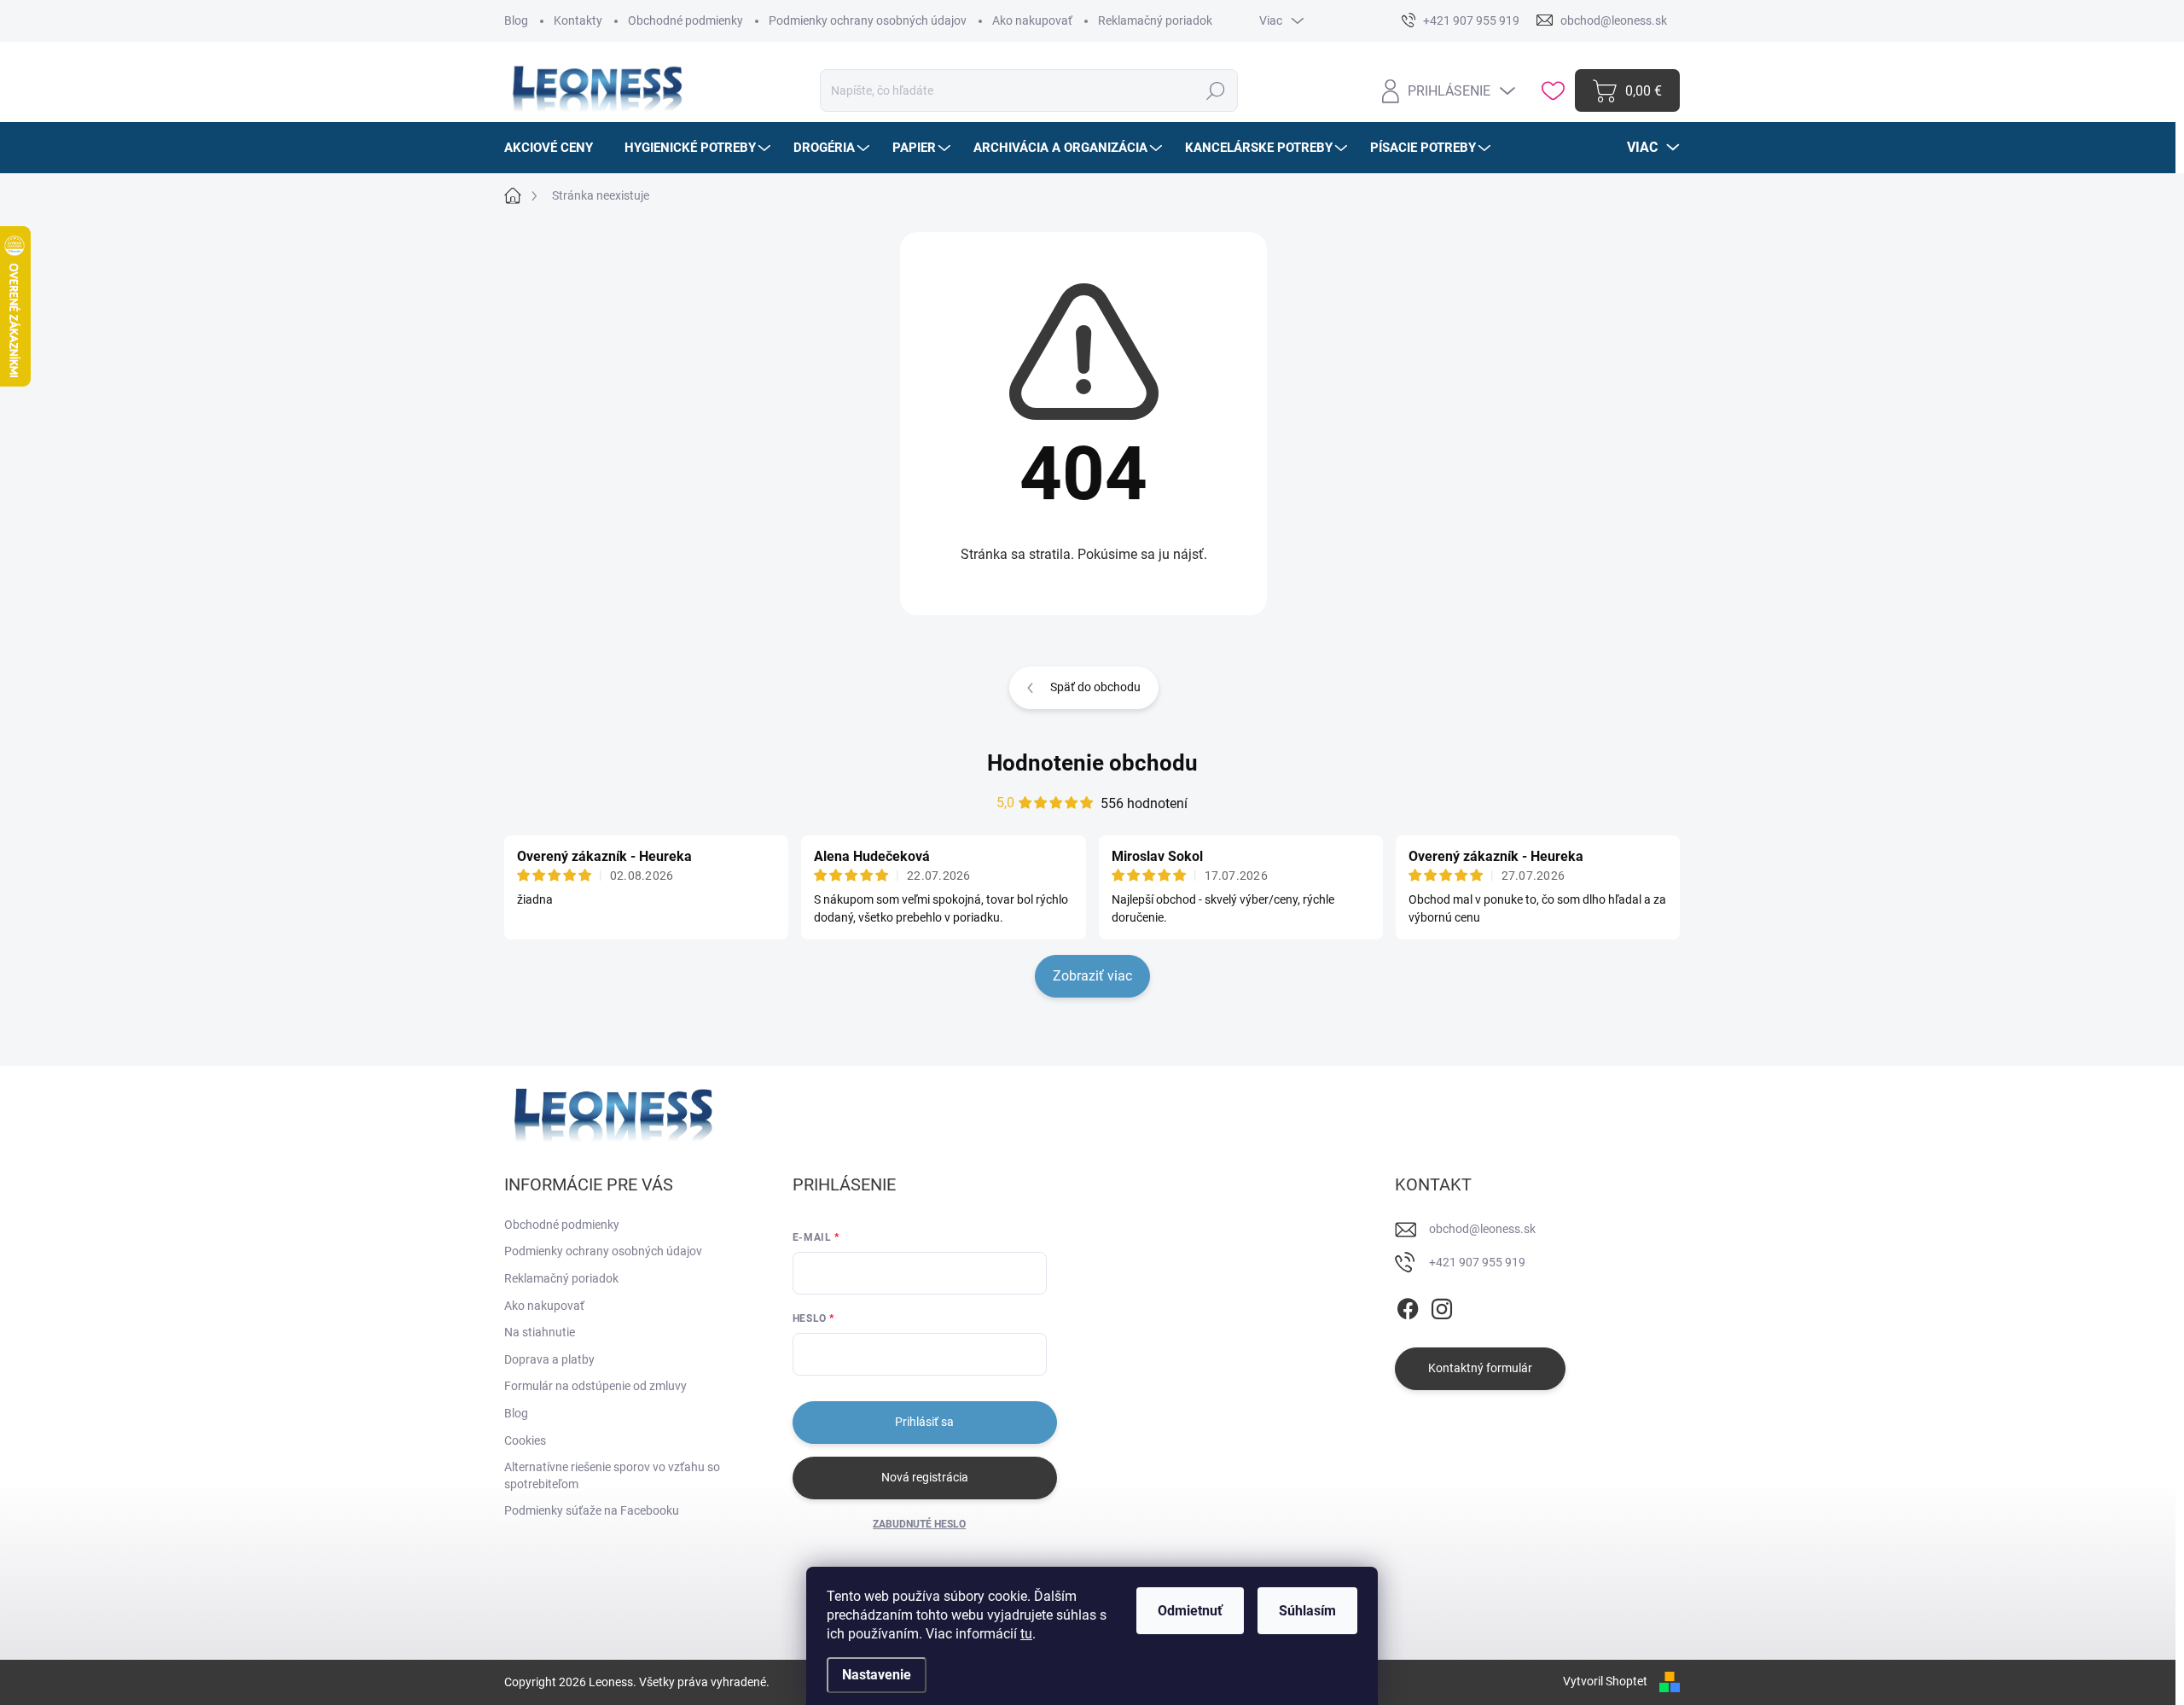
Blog (516, 20)
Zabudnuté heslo (919, 1524)
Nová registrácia (925, 1477)
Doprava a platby (549, 1359)
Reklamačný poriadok (1155, 20)
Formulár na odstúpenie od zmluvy (595, 1386)
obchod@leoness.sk (1482, 1229)
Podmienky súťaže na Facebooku (592, 1510)
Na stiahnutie (540, 1332)
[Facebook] (1408, 1306)
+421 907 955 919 (1477, 1262)
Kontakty (578, 20)
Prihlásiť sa (924, 1422)
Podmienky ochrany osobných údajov (868, 20)
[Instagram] (1442, 1306)
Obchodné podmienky (685, 20)
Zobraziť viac (1092, 976)
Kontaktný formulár (1480, 1368)
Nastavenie (877, 1675)
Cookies (525, 1440)
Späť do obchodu (1095, 687)
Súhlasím (1307, 1611)
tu (1026, 1634)
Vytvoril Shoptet (1605, 1681)
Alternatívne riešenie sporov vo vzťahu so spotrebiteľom (612, 1475)
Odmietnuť (1190, 1611)
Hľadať (1216, 90)
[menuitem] (555, 148)
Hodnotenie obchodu (1092, 763)
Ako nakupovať (1032, 20)
